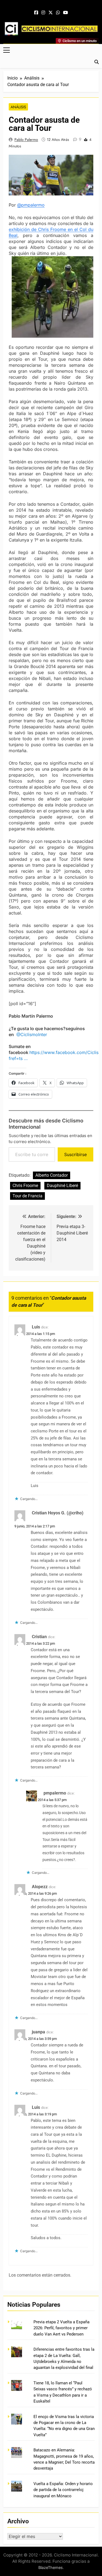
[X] (51, 13)
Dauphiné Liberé (62, 1186)
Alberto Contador (52, 1175)
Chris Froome (25, 1186)
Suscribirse (75, 1154)
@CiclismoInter (32, 1034)
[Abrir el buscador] (97, 62)
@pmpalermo (31, 205)
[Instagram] (43, 13)
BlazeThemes (51, 2567)
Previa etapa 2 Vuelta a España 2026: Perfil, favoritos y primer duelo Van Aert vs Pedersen (61, 2328)
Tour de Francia (27, 1196)
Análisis (18, 107)
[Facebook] (36, 13)
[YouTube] (66, 13)
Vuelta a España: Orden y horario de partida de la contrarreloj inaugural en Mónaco (63, 2490)
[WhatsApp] (58, 13)
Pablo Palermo (26, 140)
